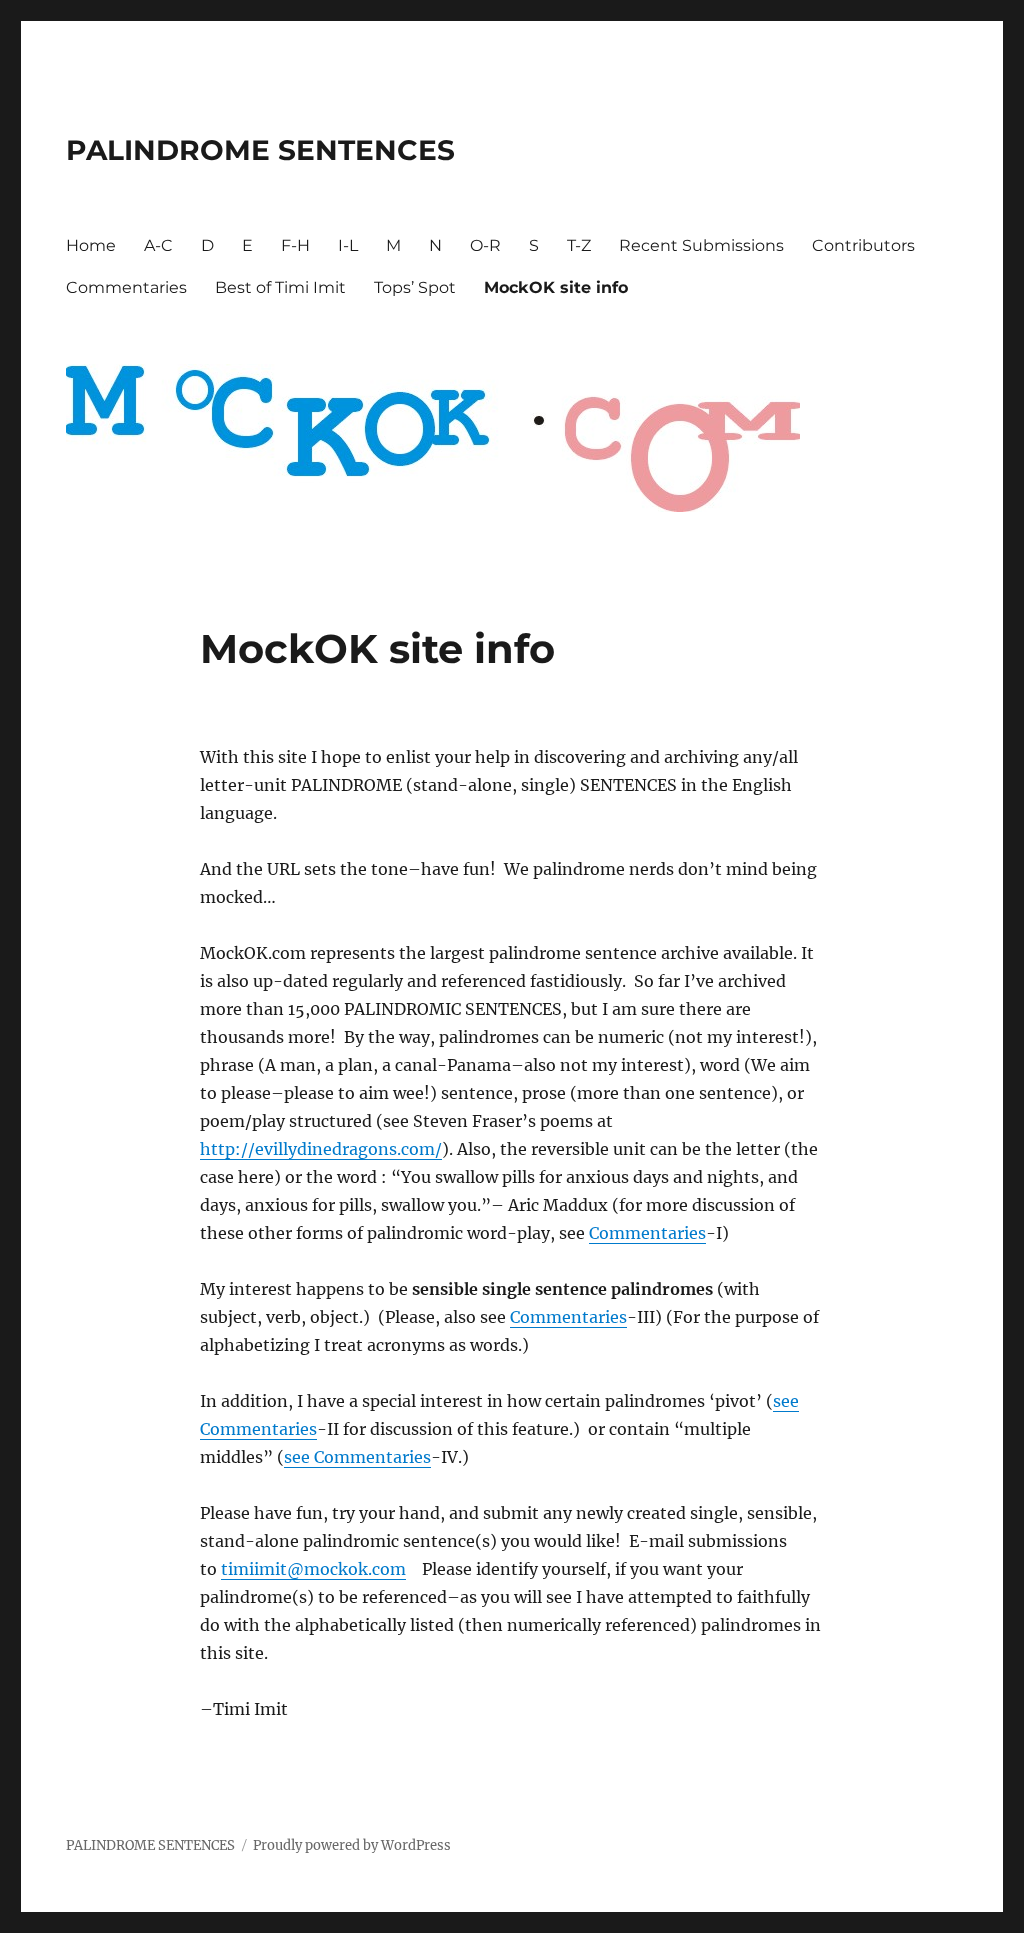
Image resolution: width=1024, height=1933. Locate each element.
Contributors (863, 245)
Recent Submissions (701, 245)
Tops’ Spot (415, 287)
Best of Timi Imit (280, 287)
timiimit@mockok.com (313, 1569)
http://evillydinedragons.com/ (321, 1149)
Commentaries (126, 287)
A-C (158, 245)
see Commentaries (357, 1457)
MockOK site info (556, 287)
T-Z (579, 245)
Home (91, 245)
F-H (295, 245)
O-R (485, 245)
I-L (348, 245)
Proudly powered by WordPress (352, 1845)
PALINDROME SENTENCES (260, 150)
